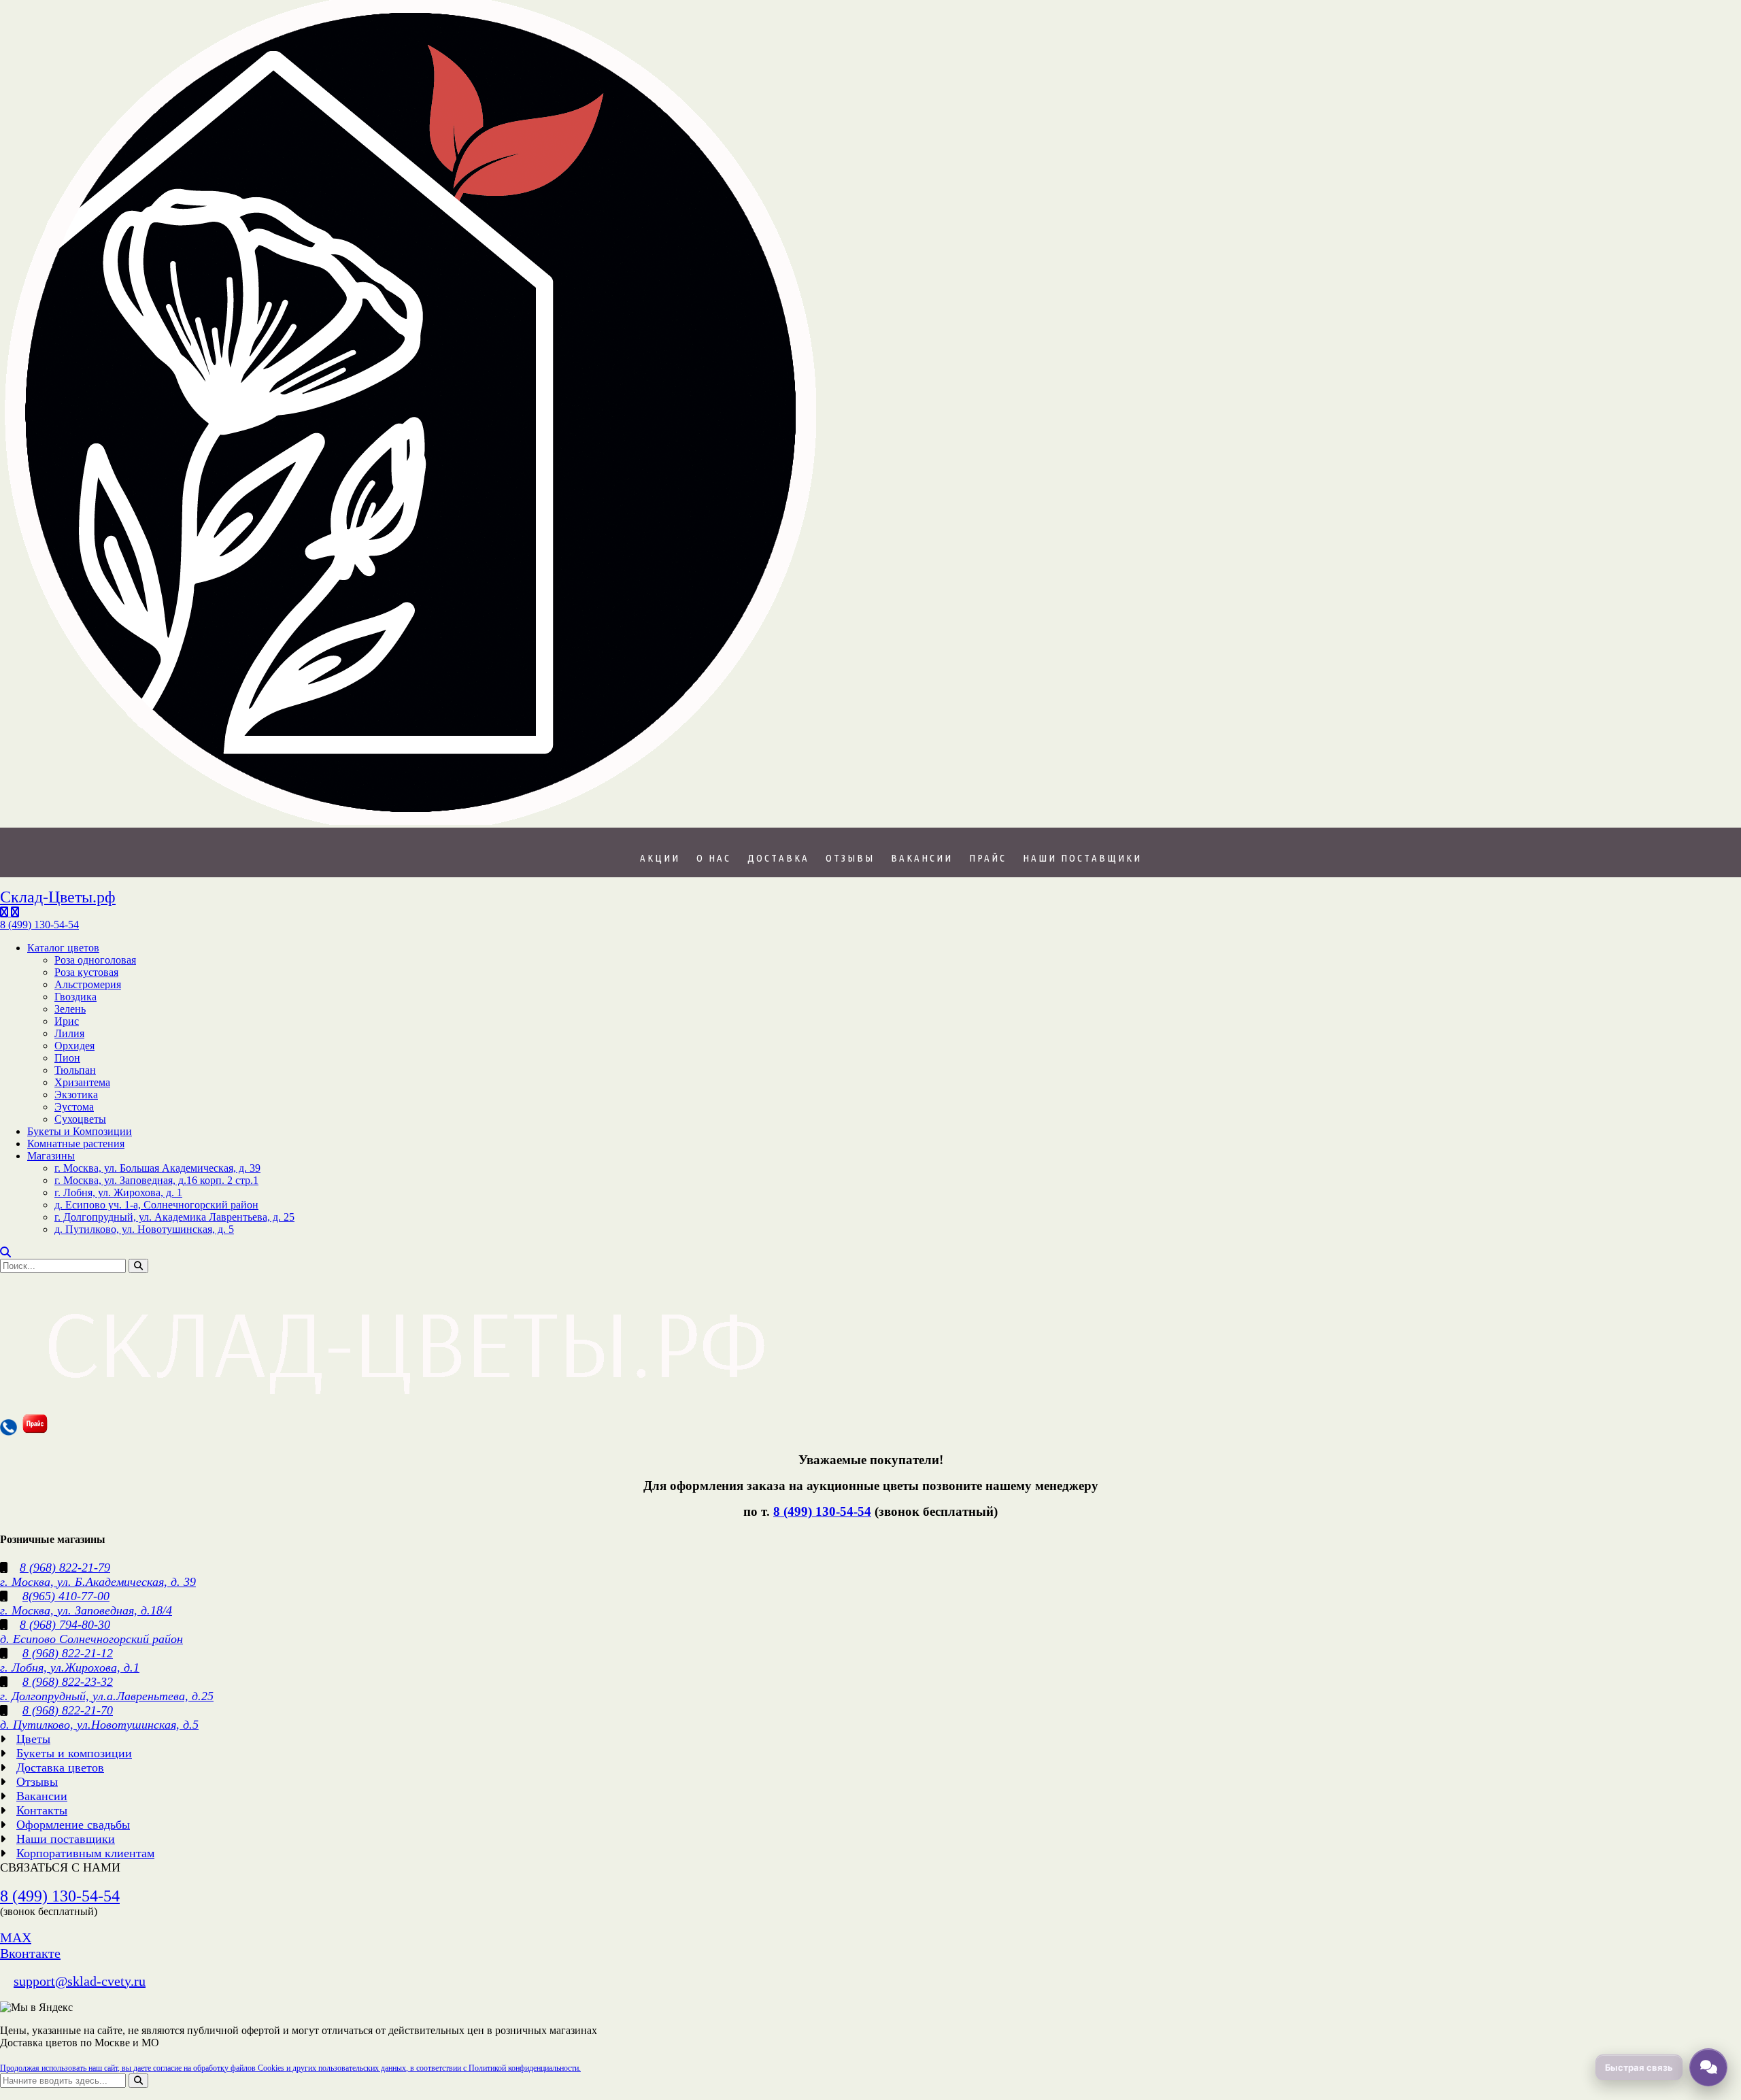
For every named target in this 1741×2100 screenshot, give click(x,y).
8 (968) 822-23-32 (68, 1682)
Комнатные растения (76, 1144)
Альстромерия (88, 984)
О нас (714, 858)
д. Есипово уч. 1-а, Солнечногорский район (156, 1205)
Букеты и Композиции (80, 1131)
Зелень (70, 1009)
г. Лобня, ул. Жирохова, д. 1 (118, 1192)
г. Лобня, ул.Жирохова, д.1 (70, 1667)
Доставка (778, 858)
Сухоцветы (80, 1119)
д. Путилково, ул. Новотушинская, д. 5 (144, 1229)
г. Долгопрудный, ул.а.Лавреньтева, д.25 (107, 1696)
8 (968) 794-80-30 (65, 1625)
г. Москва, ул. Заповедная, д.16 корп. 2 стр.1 (156, 1180)
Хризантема (82, 1082)
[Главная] (410, 821)
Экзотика (76, 1095)
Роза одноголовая (95, 960)
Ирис (67, 1021)
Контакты (42, 1810)
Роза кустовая (86, 972)
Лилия (69, 1033)
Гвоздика (75, 997)
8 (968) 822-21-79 (65, 1568)
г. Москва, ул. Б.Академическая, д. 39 (98, 1582)
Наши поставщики (1082, 858)
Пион (67, 1058)
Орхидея (74, 1046)
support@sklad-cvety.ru (80, 1981)
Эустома (74, 1107)
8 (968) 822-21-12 (68, 1653)
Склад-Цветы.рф (58, 897)
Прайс (988, 858)
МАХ (16, 1937)
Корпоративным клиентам (85, 1853)
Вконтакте (30, 1953)
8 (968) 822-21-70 (68, 1710)
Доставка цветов (60, 1767)
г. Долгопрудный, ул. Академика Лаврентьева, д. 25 (174, 1217)
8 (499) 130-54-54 (822, 1511)
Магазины (51, 1156)
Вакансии (922, 858)
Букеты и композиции (74, 1753)
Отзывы (850, 858)
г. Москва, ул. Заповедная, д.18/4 (86, 1610)
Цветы (33, 1739)
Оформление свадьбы (73, 1825)
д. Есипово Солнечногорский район (91, 1639)
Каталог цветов (63, 948)
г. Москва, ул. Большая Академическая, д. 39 (157, 1168)
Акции (660, 858)
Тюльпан (75, 1070)
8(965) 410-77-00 (66, 1596)
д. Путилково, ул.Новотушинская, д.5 (99, 1725)
